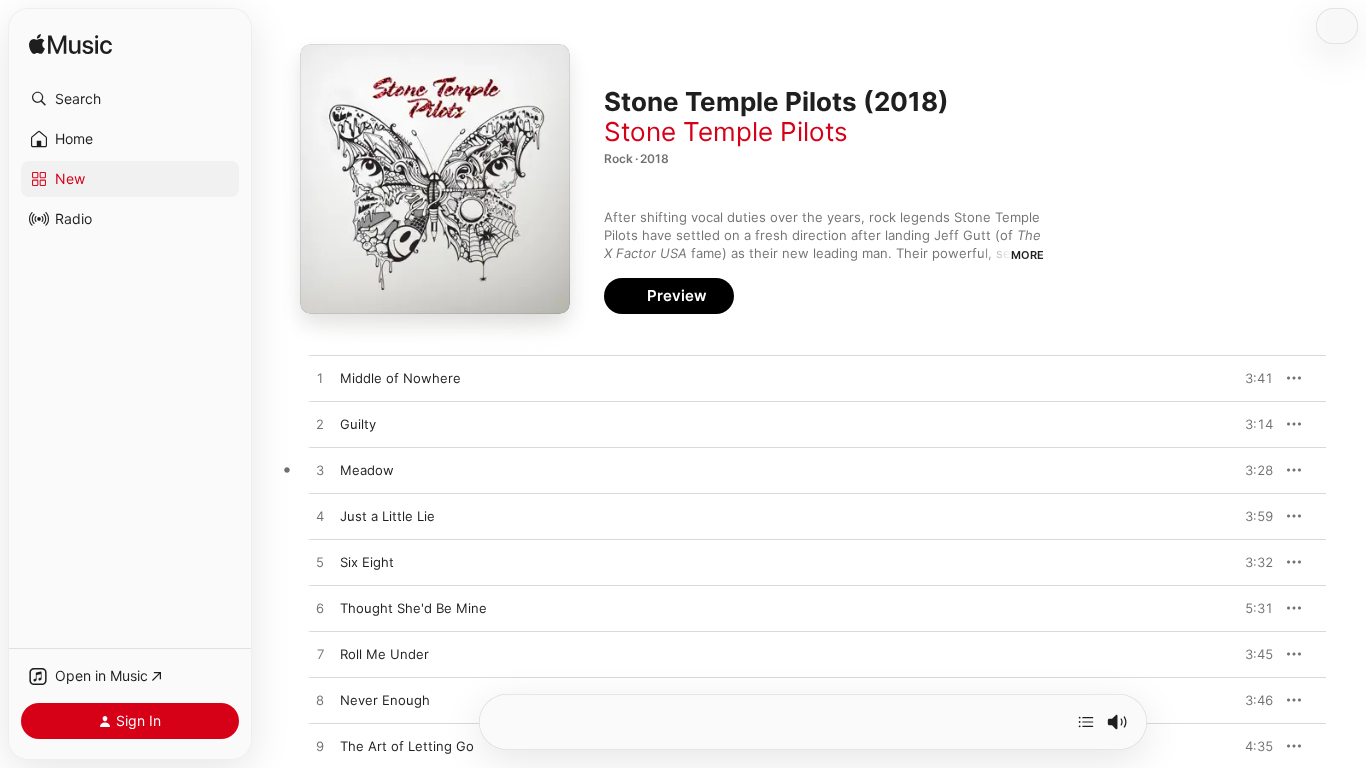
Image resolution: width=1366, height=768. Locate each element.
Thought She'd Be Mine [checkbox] (413, 608)
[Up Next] (1086, 722)
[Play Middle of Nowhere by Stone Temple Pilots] (320, 379)
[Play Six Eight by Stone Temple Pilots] (320, 563)
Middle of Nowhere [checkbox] (400, 378)
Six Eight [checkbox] (367, 562)
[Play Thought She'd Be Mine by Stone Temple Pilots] (320, 609)
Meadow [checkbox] (367, 470)
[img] (70, 45)
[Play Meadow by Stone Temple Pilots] (320, 471)
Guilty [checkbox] (358, 424)
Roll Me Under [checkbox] (384, 654)
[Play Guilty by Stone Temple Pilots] (320, 425)
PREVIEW (1251, 378)
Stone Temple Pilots (726, 131)
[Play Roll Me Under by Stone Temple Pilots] (320, 655)
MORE (1027, 255)
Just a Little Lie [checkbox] (387, 516)
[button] (130, 99)
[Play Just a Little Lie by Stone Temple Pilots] (320, 517)
